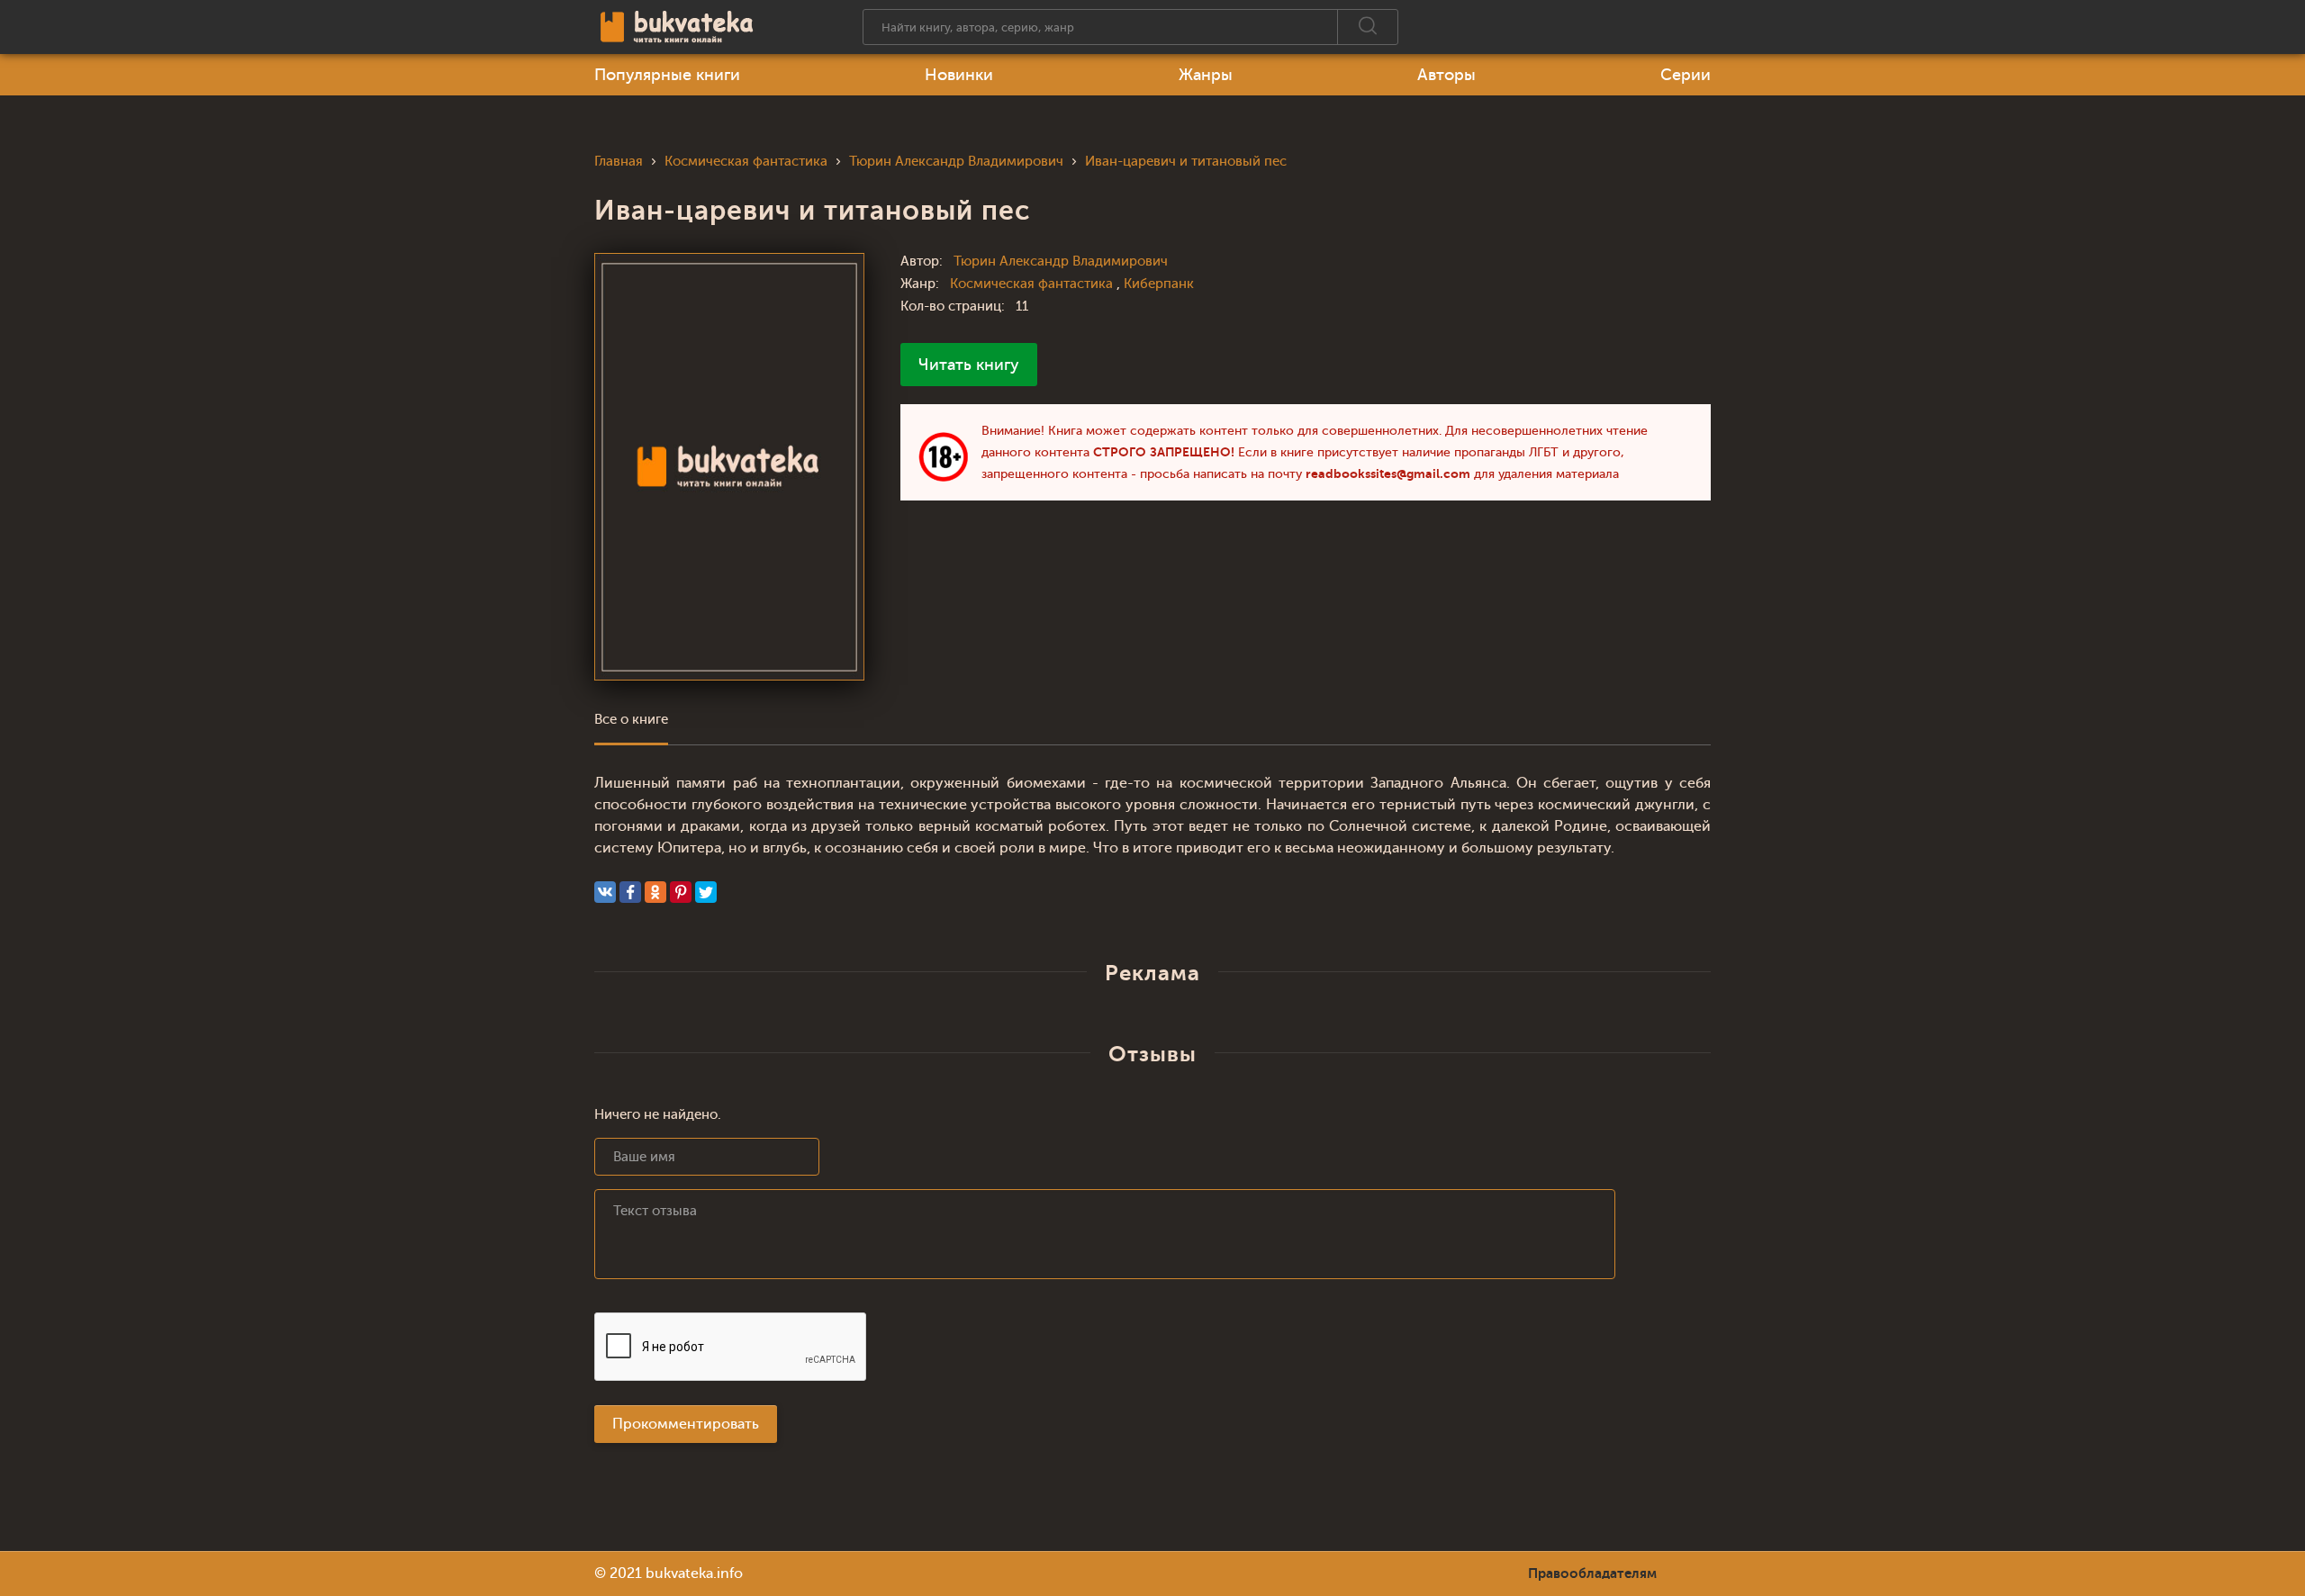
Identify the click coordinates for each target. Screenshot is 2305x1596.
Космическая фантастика (1033, 284)
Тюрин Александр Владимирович (1061, 261)
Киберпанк (1159, 284)
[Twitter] (706, 892)
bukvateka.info (694, 1573)
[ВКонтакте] (605, 892)
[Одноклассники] (655, 892)
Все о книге (631, 720)
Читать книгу (969, 365)
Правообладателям (1592, 1573)
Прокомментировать (686, 1424)
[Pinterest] (681, 892)
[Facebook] (630, 892)
